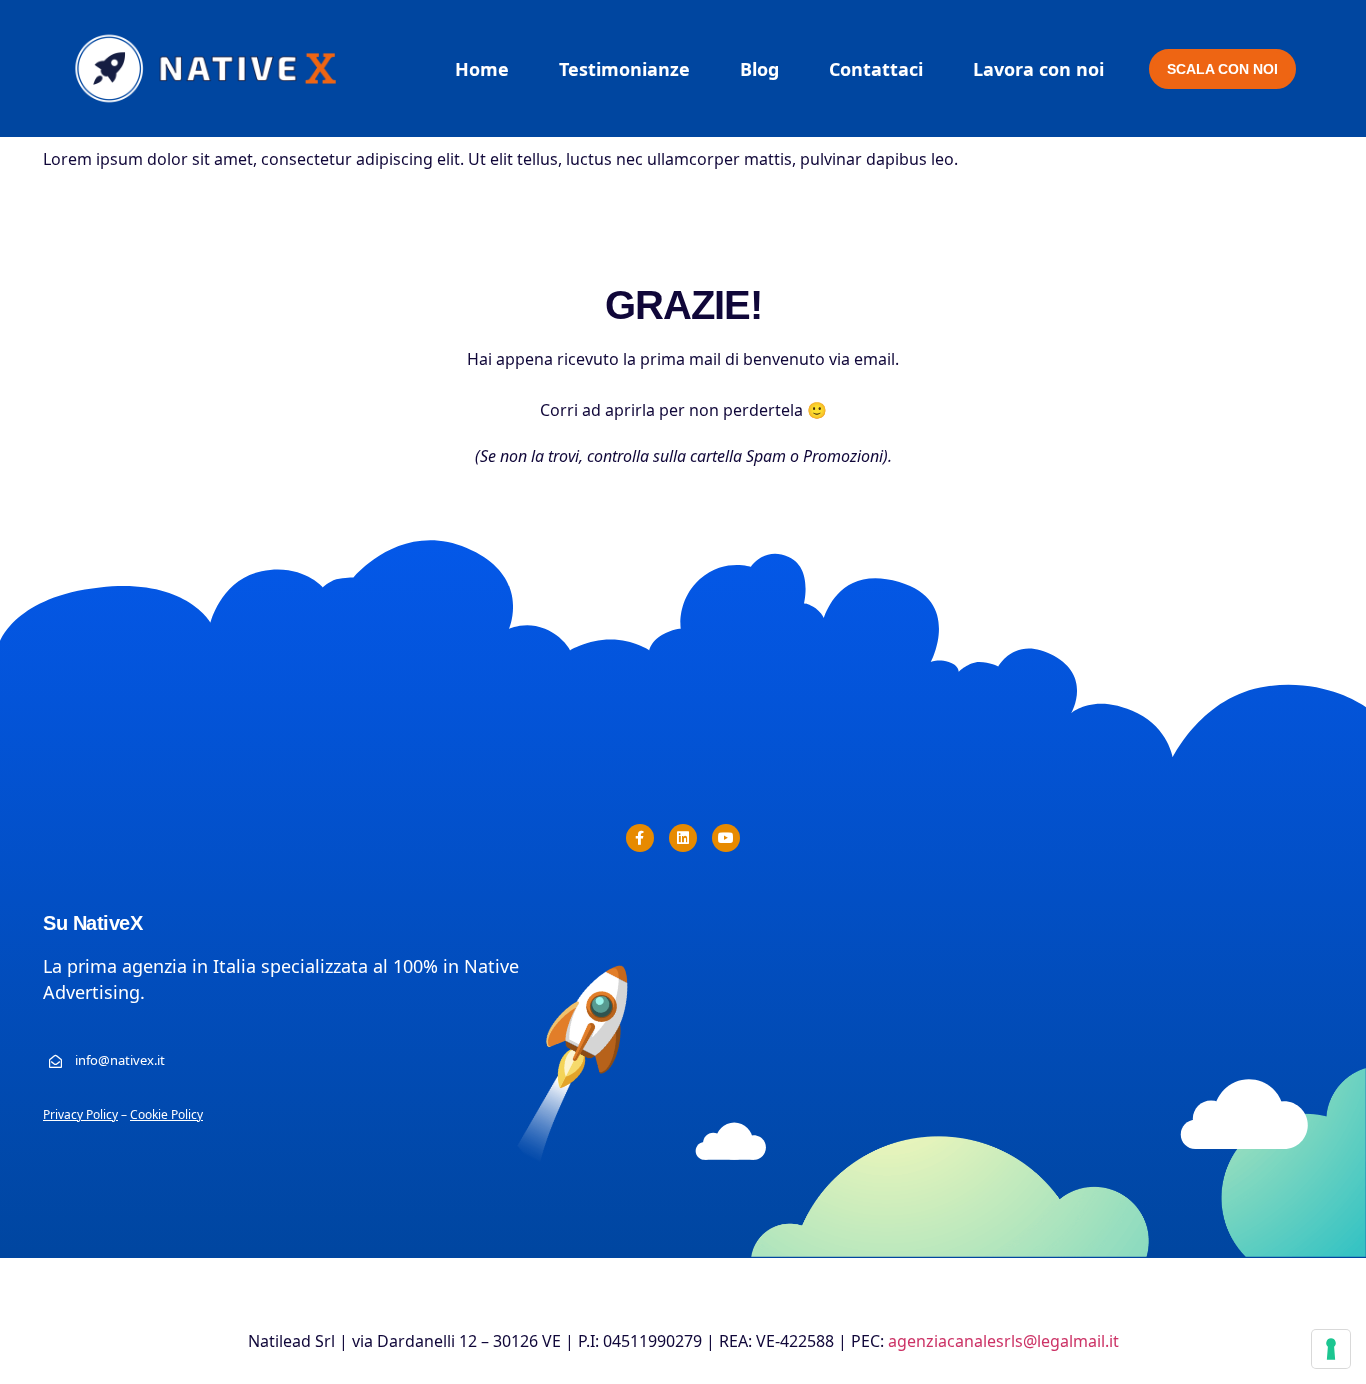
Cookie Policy (166, 1114)
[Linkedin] (683, 838)
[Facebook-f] (640, 838)
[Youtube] (726, 838)
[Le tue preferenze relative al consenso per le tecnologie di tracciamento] (1331, 1349)
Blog (759, 69)
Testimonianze (624, 69)
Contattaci (876, 69)
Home (482, 69)
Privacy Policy (80, 1114)
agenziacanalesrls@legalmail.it (1003, 1341)
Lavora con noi (1038, 69)
